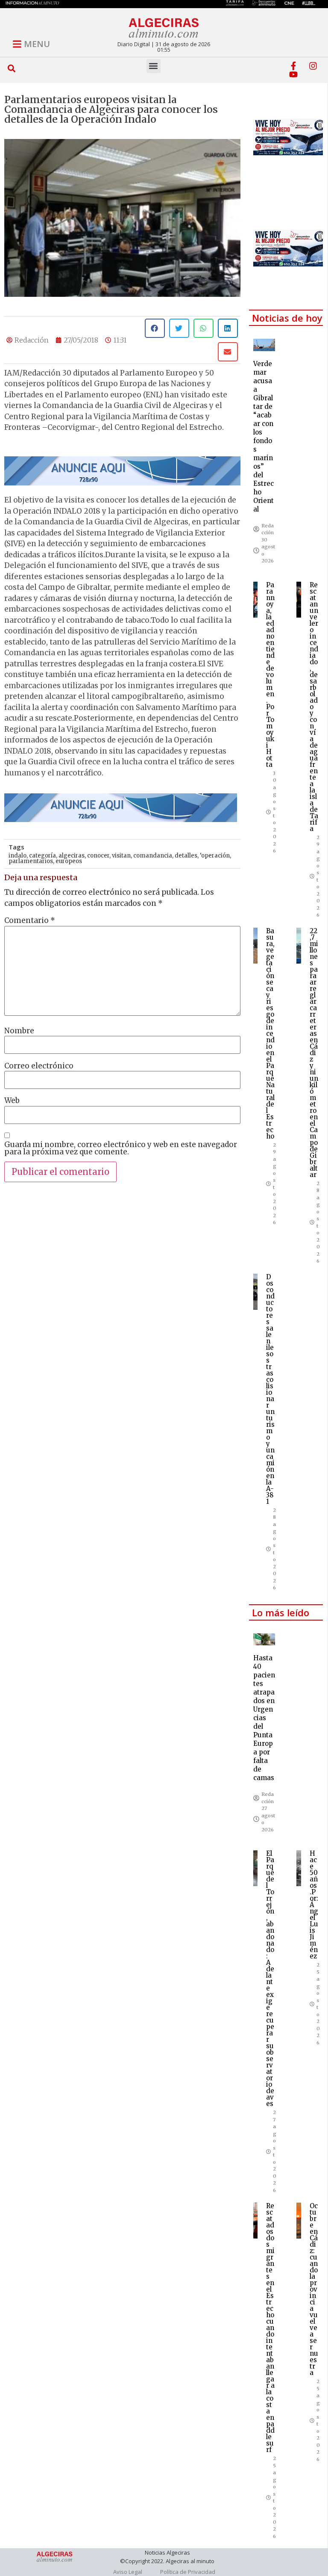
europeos (69, 861)
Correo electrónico (39, 1066)
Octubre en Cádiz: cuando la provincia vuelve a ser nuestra (314, 2289)
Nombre (19, 1031)
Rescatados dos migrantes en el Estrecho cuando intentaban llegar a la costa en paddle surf (270, 2328)
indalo (18, 856)
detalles (186, 856)
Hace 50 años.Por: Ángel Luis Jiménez (314, 1905)
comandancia (153, 856)
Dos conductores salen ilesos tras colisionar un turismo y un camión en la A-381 (270, 1389)
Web (12, 1101)
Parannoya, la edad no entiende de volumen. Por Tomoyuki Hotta (270, 675)
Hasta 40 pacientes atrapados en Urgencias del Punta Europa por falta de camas (264, 1718)
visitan (121, 856)
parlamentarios (31, 861)
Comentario (30, 921)
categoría (42, 856)
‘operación (215, 856)
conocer (98, 856)
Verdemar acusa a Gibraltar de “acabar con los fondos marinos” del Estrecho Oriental (264, 436)
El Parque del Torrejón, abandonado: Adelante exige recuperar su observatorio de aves (270, 1979)
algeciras (72, 856)
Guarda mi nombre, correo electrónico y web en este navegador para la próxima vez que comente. (121, 1148)
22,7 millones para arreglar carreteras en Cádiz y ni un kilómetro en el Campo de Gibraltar (314, 1053)
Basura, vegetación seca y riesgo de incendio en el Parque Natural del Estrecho (270, 1034)
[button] (11, 69)
